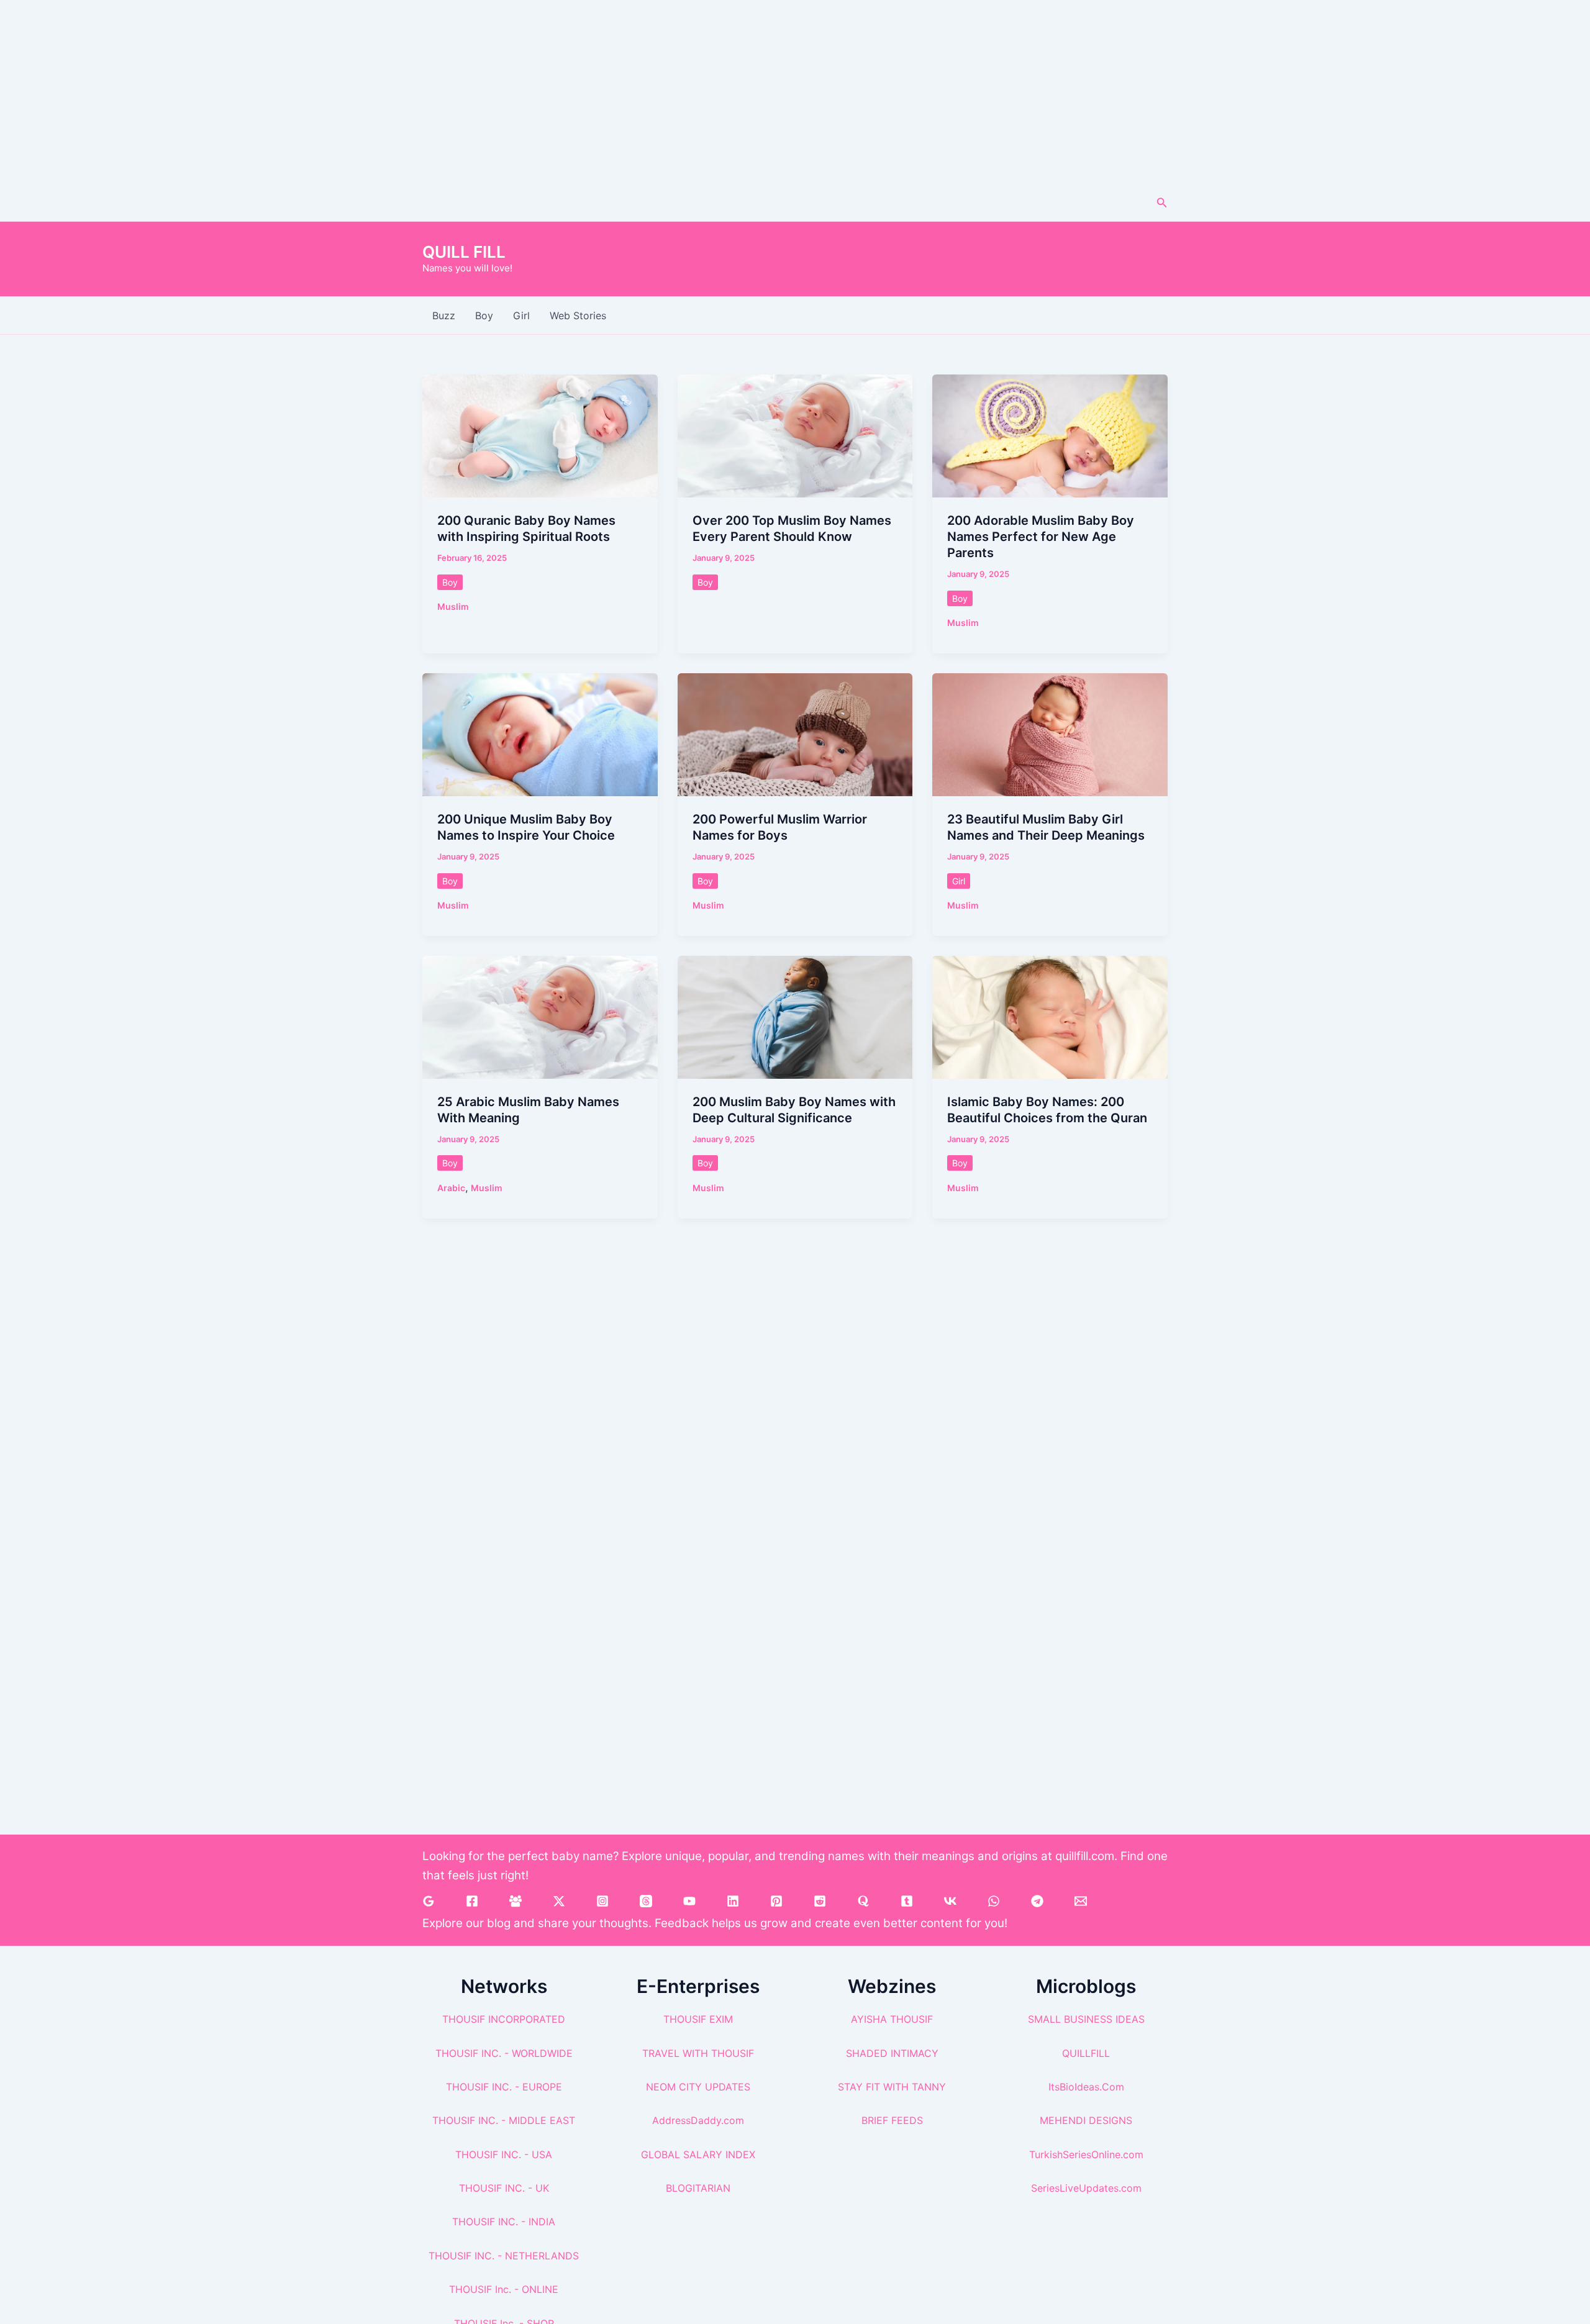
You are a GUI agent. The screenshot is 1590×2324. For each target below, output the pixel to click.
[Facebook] (472, 1901)
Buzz (444, 315)
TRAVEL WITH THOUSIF (698, 2053)
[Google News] (429, 1901)
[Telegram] (1037, 1901)
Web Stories (578, 315)
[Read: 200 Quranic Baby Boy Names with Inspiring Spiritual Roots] (540, 435)
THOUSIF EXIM (698, 2019)
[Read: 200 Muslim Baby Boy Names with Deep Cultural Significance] (795, 1016)
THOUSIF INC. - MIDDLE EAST (504, 2120)
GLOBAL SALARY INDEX (698, 2154)
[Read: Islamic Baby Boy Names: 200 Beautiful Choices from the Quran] (1050, 1016)
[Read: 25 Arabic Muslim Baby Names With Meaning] (540, 1016)
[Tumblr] (907, 1901)
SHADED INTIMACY (892, 2053)
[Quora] (863, 1901)
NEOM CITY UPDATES (698, 2087)
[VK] (950, 1901)
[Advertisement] (795, 92)
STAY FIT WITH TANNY (892, 2087)
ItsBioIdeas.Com (1086, 2087)
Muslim (453, 606)
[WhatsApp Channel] (994, 1901)
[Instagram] (602, 1901)
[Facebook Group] (516, 1901)
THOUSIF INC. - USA (504, 2154)
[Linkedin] (733, 1901)
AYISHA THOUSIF (892, 2019)
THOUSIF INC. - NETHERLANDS (504, 2256)
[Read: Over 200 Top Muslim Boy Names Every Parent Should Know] (795, 435)
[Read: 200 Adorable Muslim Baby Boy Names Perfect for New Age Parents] (1050, 435)
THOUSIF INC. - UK (504, 2188)
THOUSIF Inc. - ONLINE (504, 2289)
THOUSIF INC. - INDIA (504, 2222)
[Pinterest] (776, 1901)
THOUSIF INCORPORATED (504, 2019)
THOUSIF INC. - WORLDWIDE (504, 2053)
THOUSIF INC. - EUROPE (504, 2087)
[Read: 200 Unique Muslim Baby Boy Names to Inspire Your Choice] (540, 733)
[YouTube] (689, 1901)
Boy (484, 315)
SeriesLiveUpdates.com (1086, 2188)
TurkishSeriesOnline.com (1086, 2154)
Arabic (451, 1188)
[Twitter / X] (559, 1901)
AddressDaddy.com (698, 2120)
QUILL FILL (464, 252)
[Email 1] (1081, 1901)
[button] (1162, 203)
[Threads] (646, 1901)
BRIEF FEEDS (892, 2120)
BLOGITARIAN (698, 2188)
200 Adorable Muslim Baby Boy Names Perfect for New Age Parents (1041, 537)
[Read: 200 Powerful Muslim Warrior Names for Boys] (795, 733)
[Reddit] (820, 1901)
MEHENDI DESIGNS (1086, 2120)
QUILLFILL (1086, 2053)
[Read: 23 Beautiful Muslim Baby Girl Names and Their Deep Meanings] (1050, 733)
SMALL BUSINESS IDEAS (1086, 2019)
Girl (521, 315)
